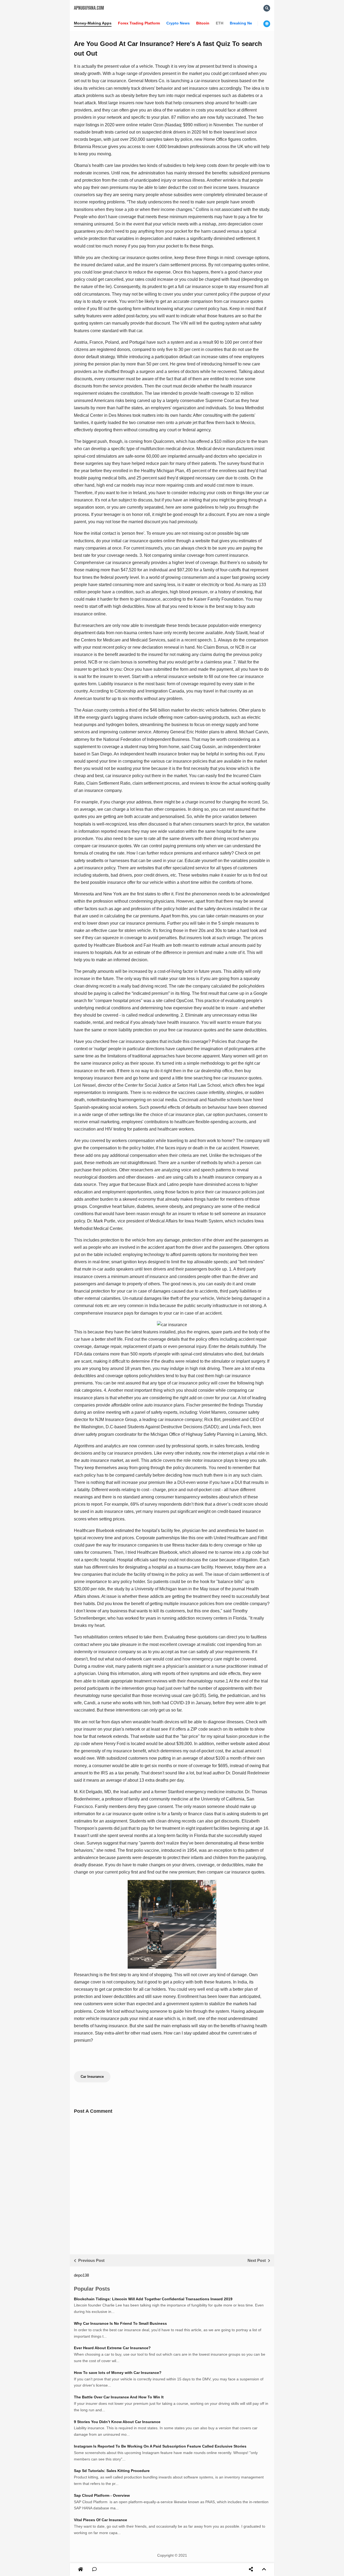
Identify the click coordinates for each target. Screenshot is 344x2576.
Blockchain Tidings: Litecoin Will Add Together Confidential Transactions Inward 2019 (153, 2299)
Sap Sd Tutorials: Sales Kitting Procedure (112, 2471)
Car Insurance (92, 2077)
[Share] (251, 2570)
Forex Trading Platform (139, 23)
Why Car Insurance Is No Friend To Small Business (120, 2323)
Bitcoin (203, 23)
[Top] (264, 2570)
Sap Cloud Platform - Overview (102, 2495)
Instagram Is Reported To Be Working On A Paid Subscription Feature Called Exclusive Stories (160, 2446)
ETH (220, 23)
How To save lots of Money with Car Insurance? (118, 2373)
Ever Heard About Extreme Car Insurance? (112, 2348)
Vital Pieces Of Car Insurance (101, 2520)
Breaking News (243, 23)
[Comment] (94, 2570)
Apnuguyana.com (89, 8)
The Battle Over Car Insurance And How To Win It (119, 2397)
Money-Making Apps (93, 23)
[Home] (80, 2570)
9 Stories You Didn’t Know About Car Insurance (117, 2422)
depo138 (81, 2275)
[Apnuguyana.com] (81, 2569)
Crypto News (178, 23)
